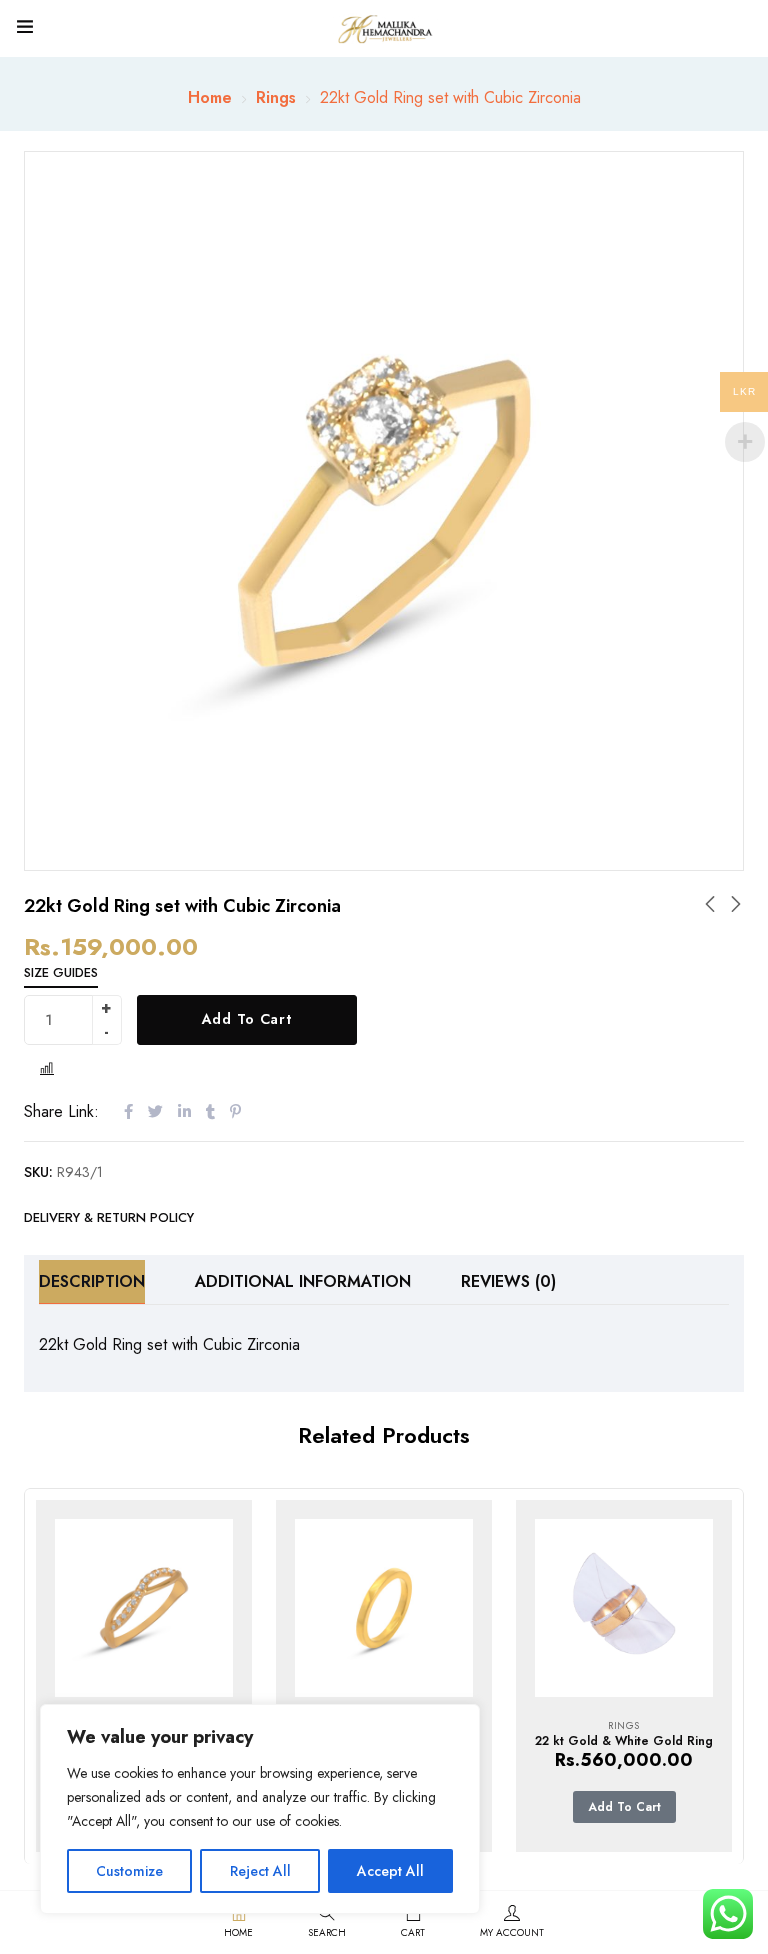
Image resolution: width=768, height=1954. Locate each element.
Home (210, 97)
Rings (276, 97)
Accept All (390, 1871)
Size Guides (61, 972)
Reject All (260, 1871)
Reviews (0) (508, 1281)
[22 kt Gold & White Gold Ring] (624, 1608)
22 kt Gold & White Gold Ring (624, 1741)
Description (92, 1281)
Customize (129, 1871)
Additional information (303, 1281)
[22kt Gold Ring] (384, 1608)
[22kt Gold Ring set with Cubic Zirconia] (144, 1608)
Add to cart (247, 1019)
